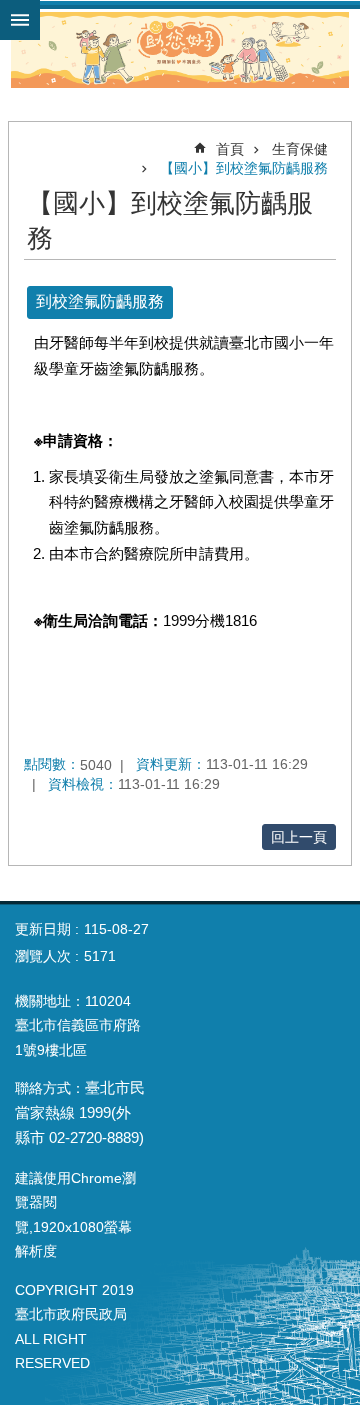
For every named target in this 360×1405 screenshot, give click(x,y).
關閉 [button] (20, 20)
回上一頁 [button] (299, 837)
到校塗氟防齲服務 (100, 301)
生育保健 (300, 149)
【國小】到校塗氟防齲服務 (244, 168)
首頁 (230, 149)
